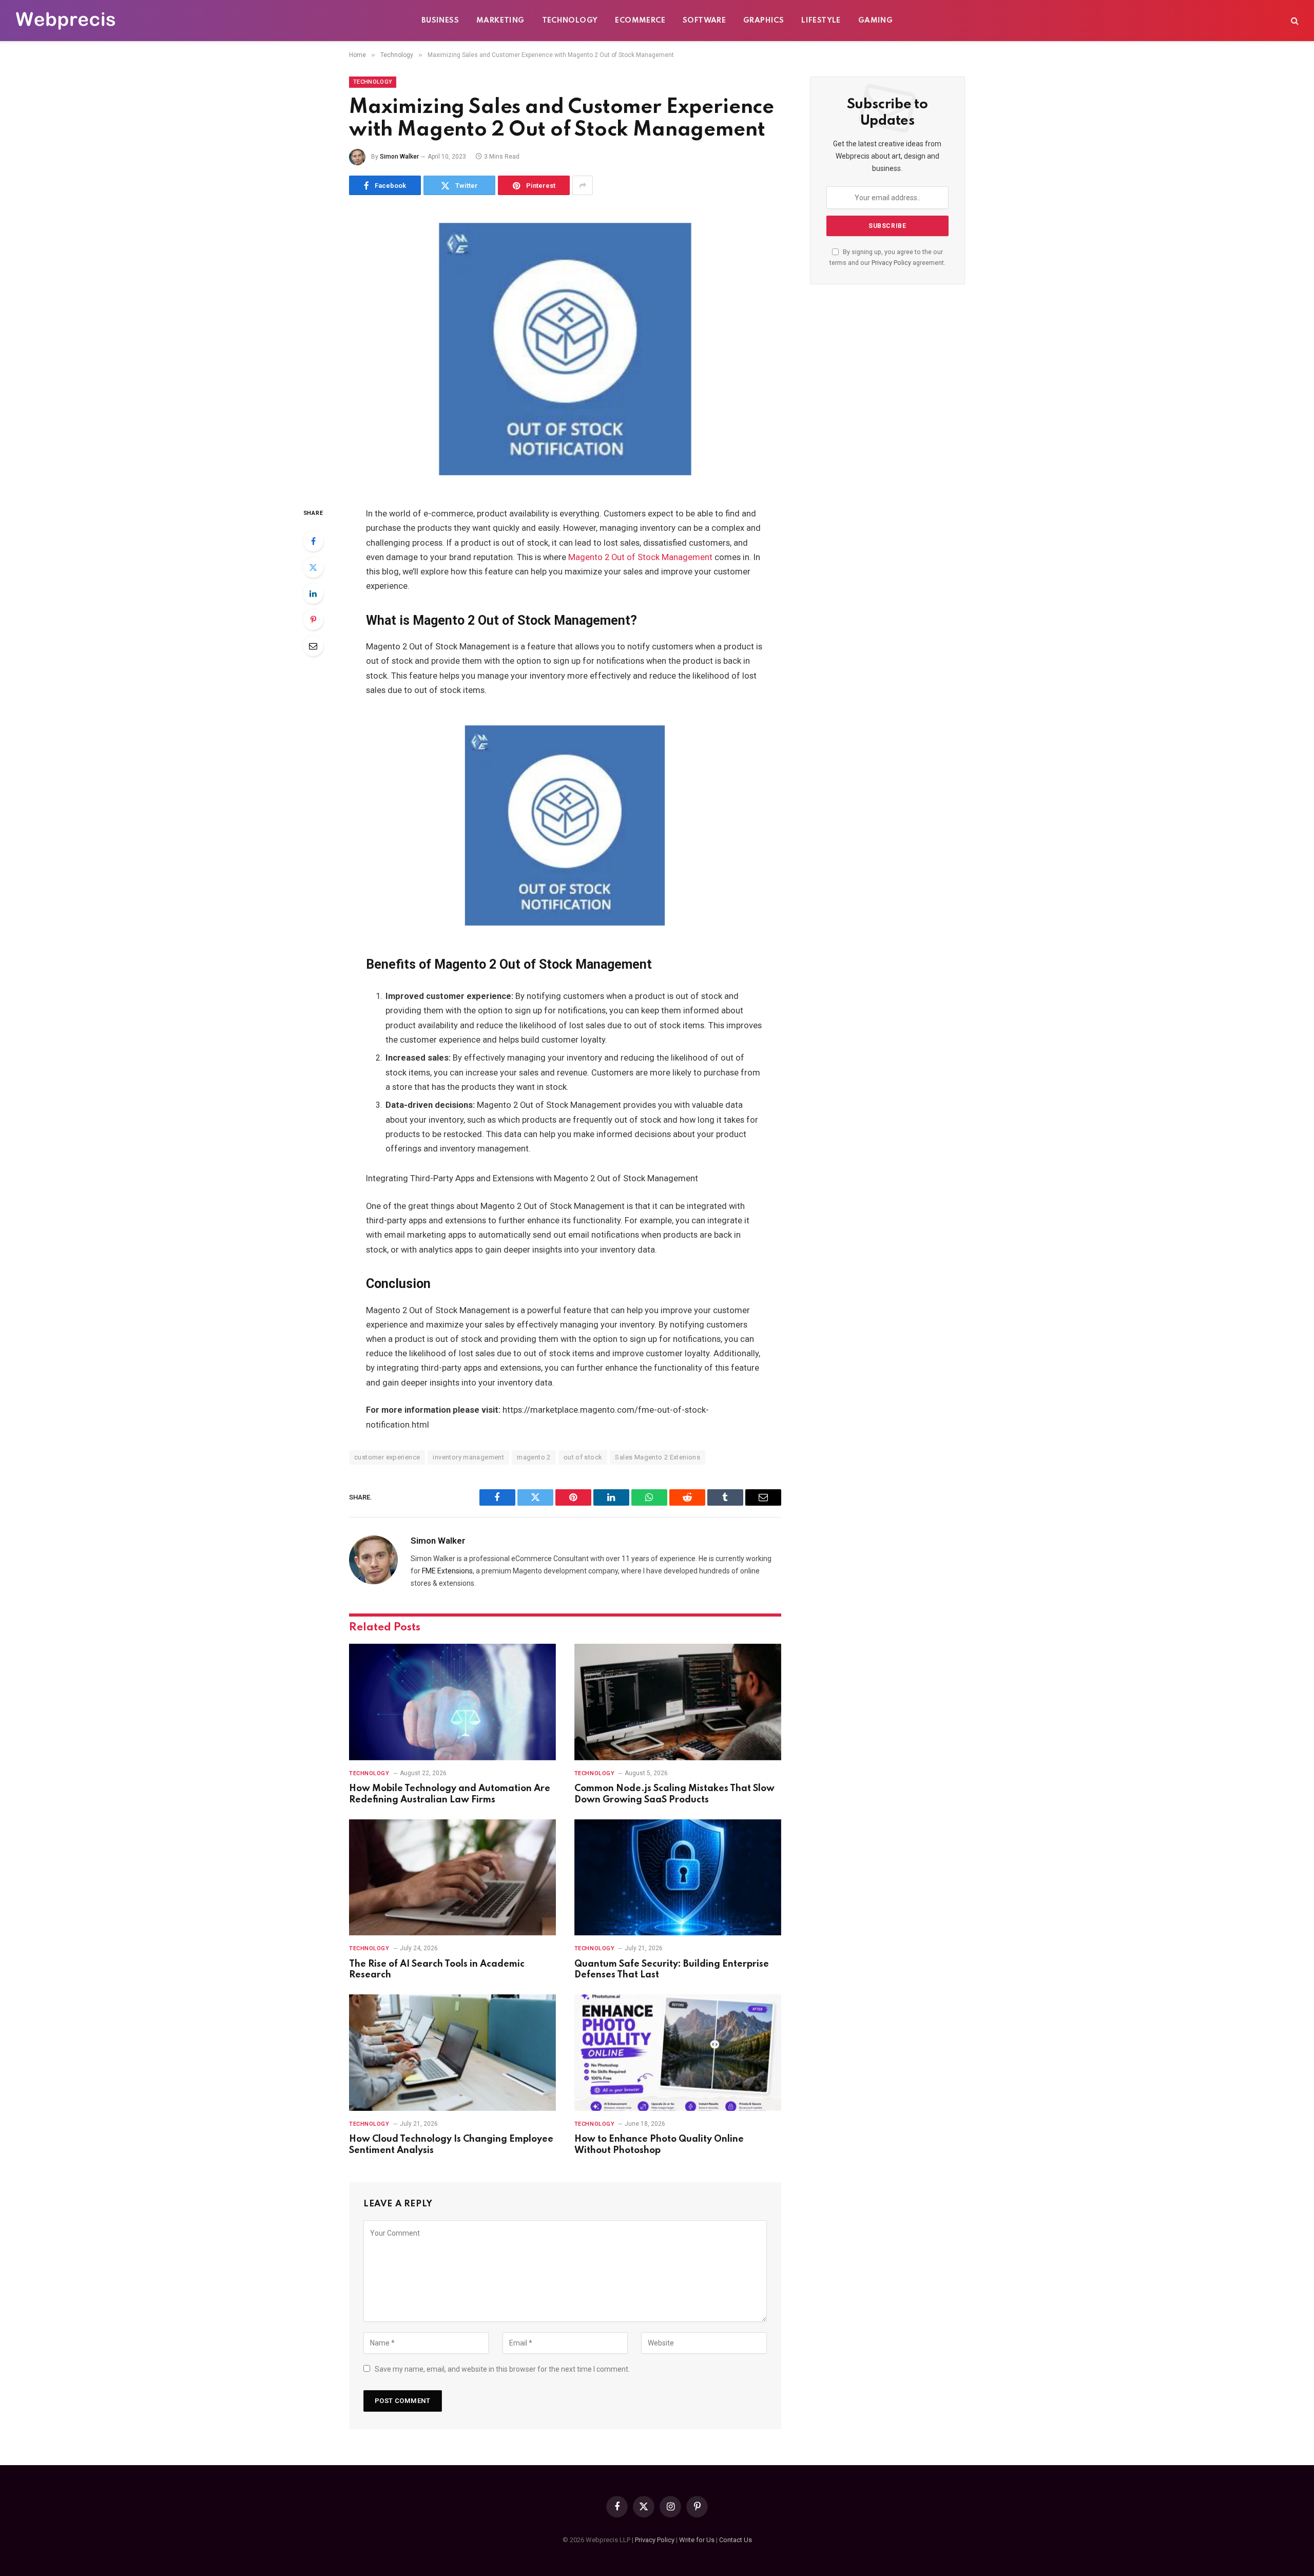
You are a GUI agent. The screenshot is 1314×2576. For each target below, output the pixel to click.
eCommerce (640, 21)
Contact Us (736, 2540)
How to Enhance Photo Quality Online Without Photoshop (659, 2145)
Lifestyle (821, 21)
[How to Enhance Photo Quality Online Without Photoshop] (678, 2053)
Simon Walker (399, 157)
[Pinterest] (313, 620)
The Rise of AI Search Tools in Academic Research (437, 1970)
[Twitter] (313, 567)
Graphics (764, 21)
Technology (570, 21)
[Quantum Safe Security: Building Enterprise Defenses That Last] (678, 1878)
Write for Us (697, 2540)
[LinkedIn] (313, 593)
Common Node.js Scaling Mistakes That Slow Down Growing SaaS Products (674, 1794)
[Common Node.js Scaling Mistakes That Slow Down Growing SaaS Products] (678, 1702)
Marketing (500, 21)
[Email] (313, 646)
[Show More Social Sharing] (583, 185)
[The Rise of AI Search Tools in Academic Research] (452, 1878)
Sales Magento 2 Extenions (658, 1457)
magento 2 (534, 1457)
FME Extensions (447, 1571)
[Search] (1294, 21)
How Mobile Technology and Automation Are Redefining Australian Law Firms (450, 1794)
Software (704, 21)
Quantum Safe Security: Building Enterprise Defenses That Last (672, 1970)
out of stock (583, 1457)
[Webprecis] (65, 21)
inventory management (468, 1457)
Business (440, 21)
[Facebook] (313, 541)
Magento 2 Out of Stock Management (640, 557)
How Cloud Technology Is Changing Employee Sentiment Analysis (451, 2145)
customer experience (387, 1457)
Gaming (875, 21)
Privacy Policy (891, 263)
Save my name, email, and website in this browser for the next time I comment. (502, 2369)
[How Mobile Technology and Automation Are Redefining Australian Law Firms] (452, 1702)
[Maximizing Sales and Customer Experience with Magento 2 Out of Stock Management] (565, 349)
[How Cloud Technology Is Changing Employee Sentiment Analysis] (452, 2053)
